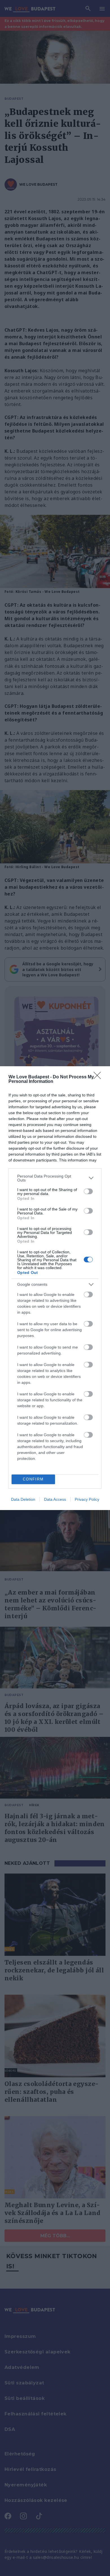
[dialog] (55, 1288)
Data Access (55, 1499)
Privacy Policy (87, 1499)
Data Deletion (23, 1499)
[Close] (99, 1077)
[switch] (88, 1191)
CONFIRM (33, 1479)
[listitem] (55, 1178)
